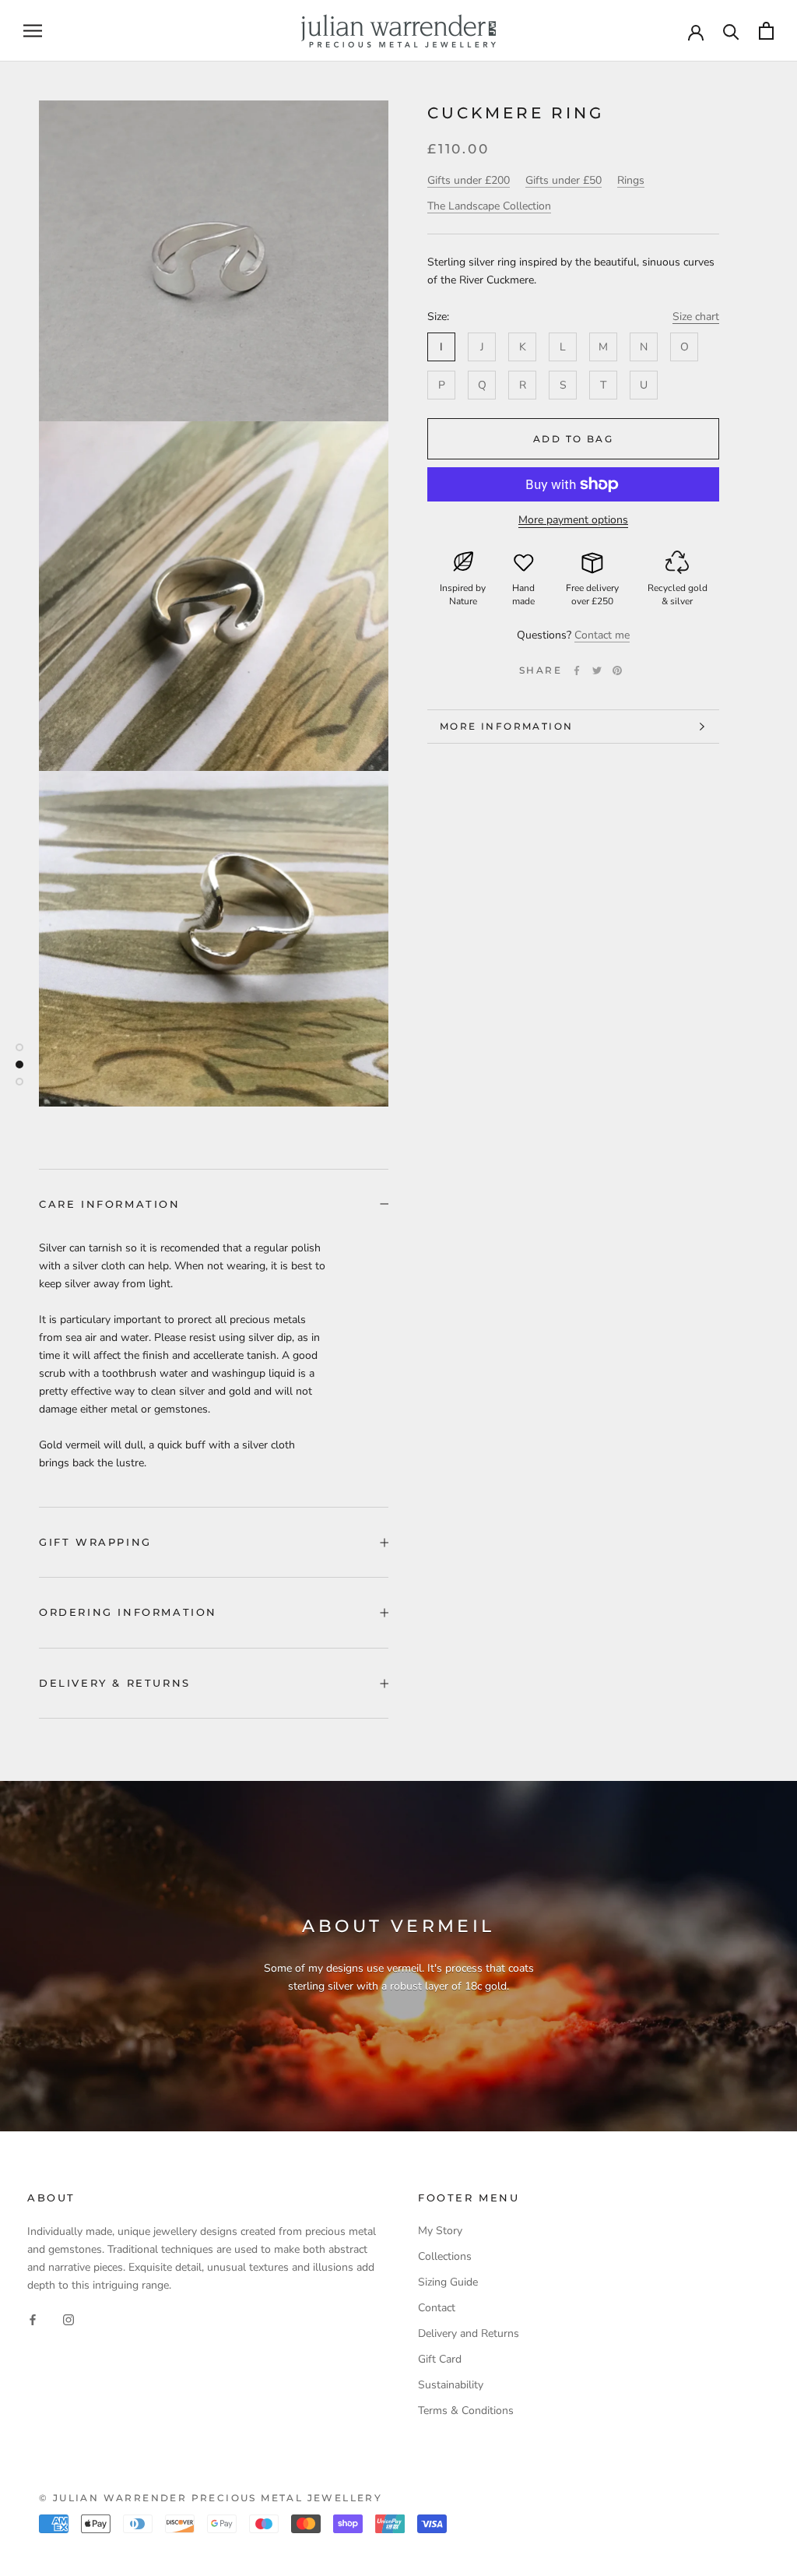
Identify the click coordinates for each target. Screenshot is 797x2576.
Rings (631, 180)
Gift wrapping (95, 1542)
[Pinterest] (617, 670)
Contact (437, 2308)
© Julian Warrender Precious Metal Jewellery (211, 2498)
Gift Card (440, 2359)
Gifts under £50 (564, 180)
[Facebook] (577, 670)
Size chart (696, 317)
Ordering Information (128, 1612)
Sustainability (451, 2385)
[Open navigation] (33, 31)
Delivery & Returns (115, 1683)
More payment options (573, 520)
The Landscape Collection (489, 206)
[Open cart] (766, 31)
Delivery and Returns (469, 2333)
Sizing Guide (448, 2282)
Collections (445, 2256)
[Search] (731, 31)
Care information (110, 1204)
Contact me (602, 635)
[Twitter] (597, 670)
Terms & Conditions (466, 2411)
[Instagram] (68, 2319)
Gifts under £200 (469, 180)
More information (506, 726)
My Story (440, 2231)
